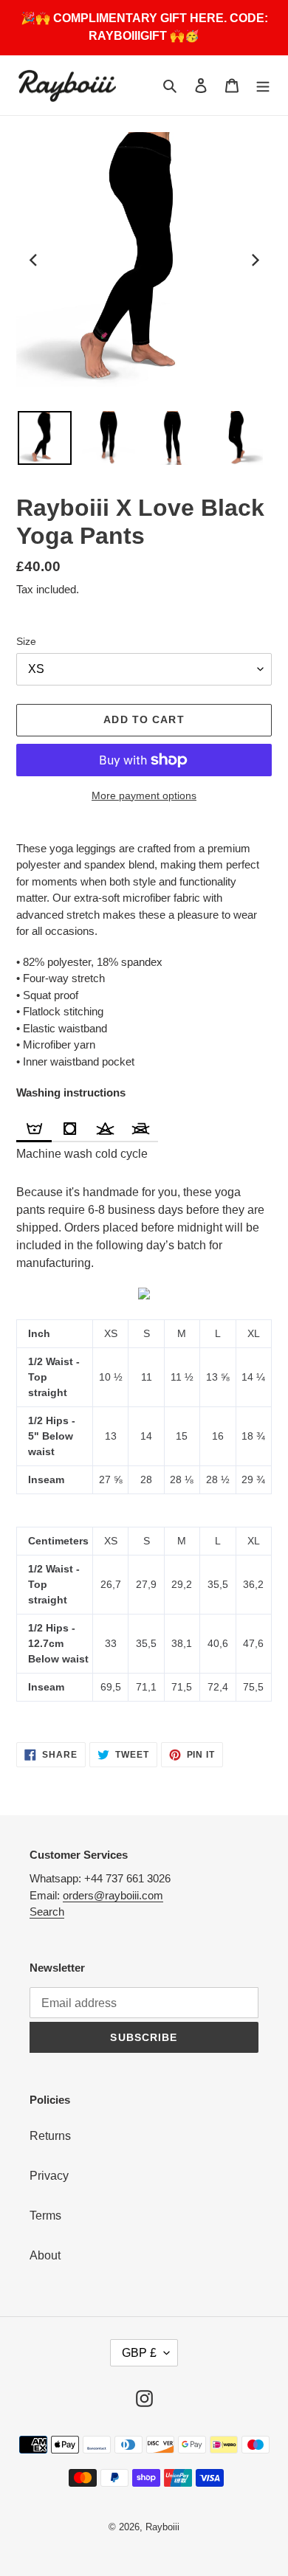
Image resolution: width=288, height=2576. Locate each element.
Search (47, 1912)
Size (26, 641)
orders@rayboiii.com (113, 1895)
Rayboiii (162, 2527)
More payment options (144, 795)
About (45, 2255)
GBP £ (139, 2353)
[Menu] (263, 86)
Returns (50, 2136)
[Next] (254, 260)
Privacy (49, 2176)
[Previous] (34, 260)
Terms (45, 2216)
